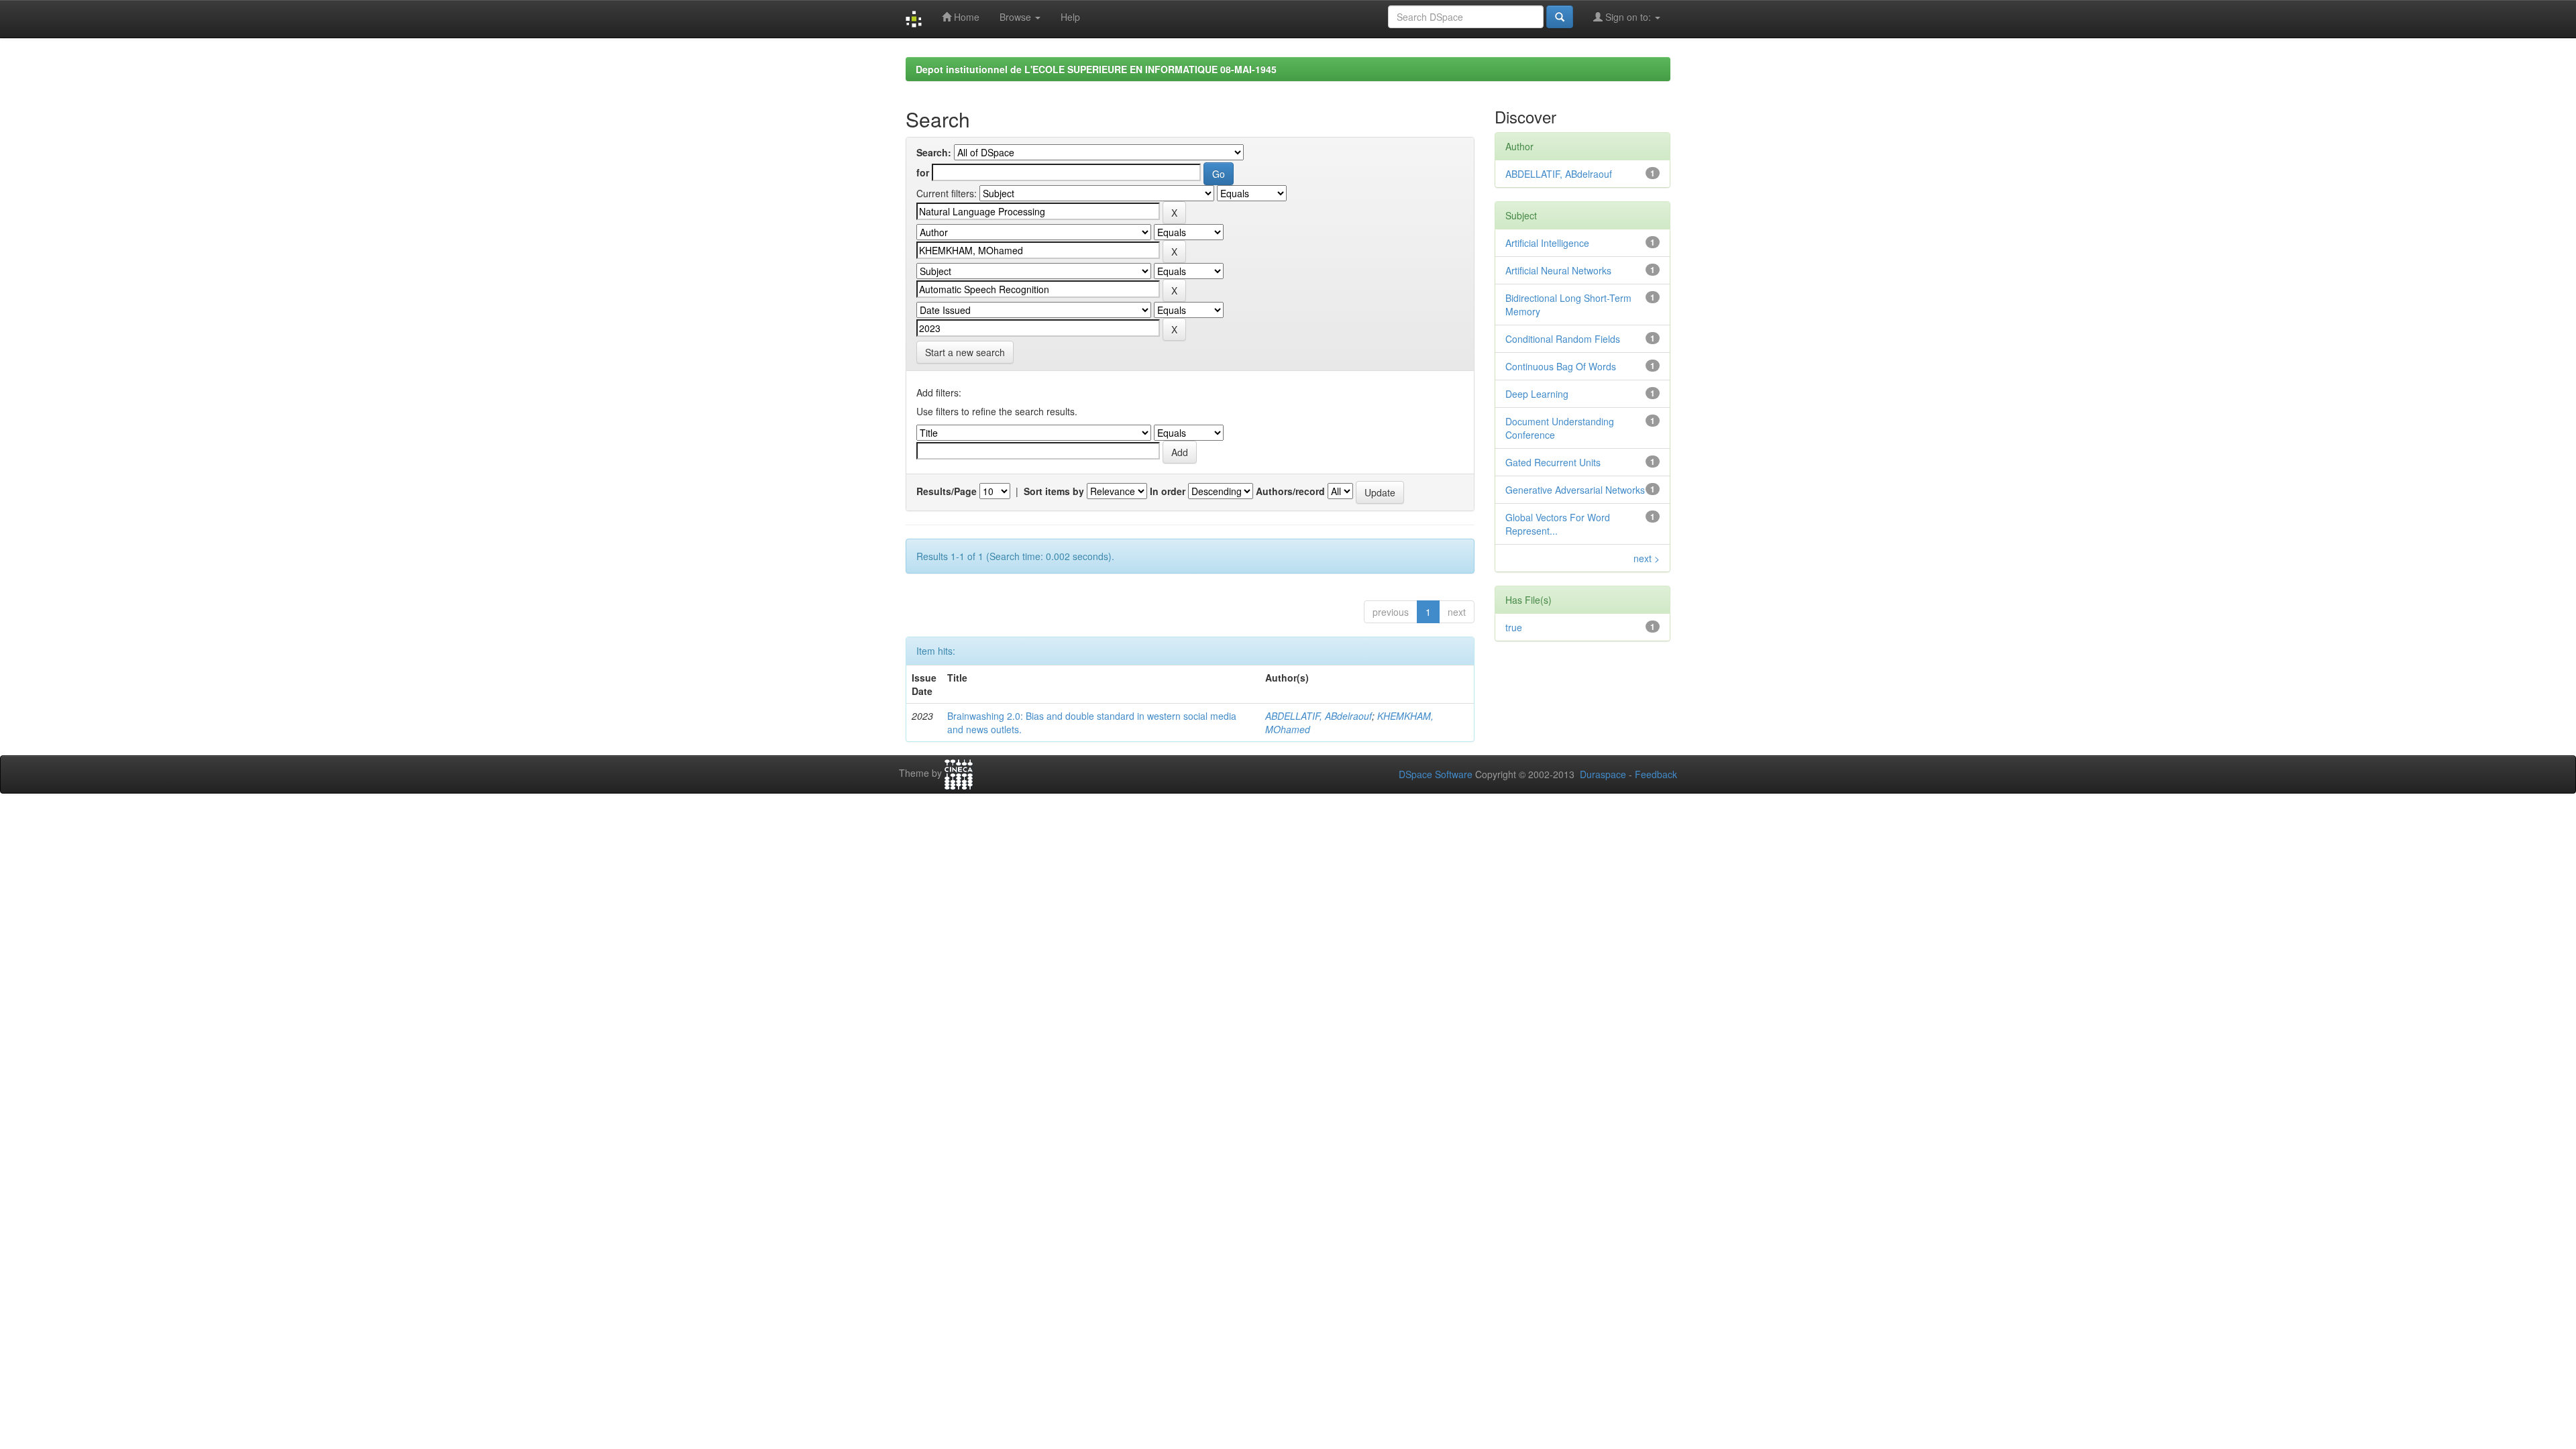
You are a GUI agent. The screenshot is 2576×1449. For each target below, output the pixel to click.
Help (1070, 17)
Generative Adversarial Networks (1575, 490)
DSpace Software (1436, 774)
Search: (934, 152)
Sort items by (1054, 491)
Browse (1017, 17)
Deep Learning (1537, 394)
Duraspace (1603, 774)
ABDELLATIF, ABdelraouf (1319, 716)
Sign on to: (1628, 17)
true (1514, 627)
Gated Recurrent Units (1553, 462)
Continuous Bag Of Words (1561, 366)
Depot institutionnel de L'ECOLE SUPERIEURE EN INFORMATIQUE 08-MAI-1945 (1096, 69)
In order (1168, 491)
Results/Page (947, 491)
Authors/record (1290, 491)
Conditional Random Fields (1563, 339)
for (923, 172)
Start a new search (965, 352)
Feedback (1656, 774)
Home (965, 17)
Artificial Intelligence (1547, 243)
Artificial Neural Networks (1558, 270)
